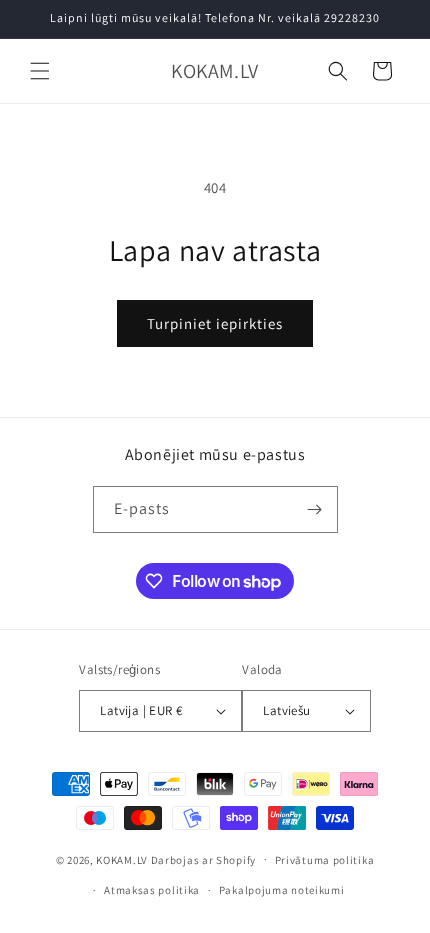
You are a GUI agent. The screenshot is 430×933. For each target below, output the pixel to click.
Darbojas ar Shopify (203, 859)
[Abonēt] (315, 509)
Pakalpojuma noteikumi (282, 890)
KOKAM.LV (122, 859)
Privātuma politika (325, 860)
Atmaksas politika (152, 890)
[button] (40, 71)
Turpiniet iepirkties (215, 323)
